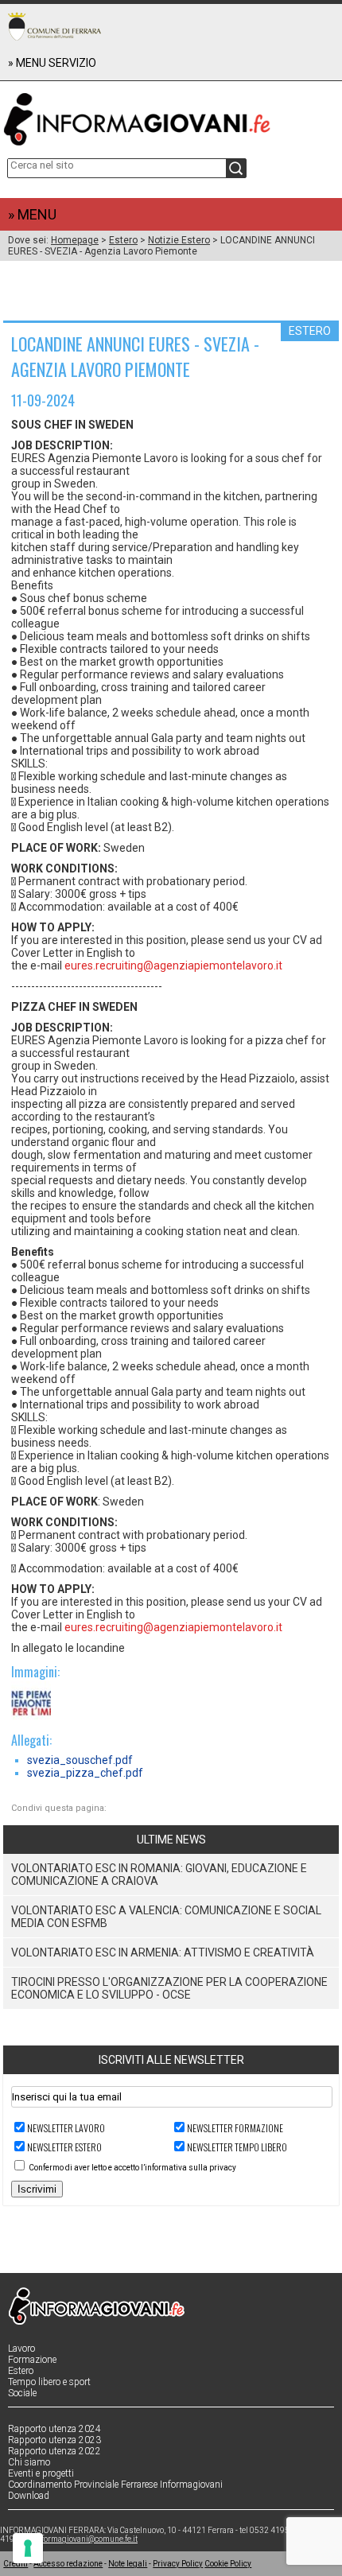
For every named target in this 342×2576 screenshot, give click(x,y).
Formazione (32, 2360)
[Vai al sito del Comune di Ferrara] (54, 26)
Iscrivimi (37, 2189)
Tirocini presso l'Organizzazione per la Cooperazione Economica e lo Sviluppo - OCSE (169, 1988)
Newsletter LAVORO (66, 2128)
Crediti (16, 2564)
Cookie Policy (228, 2564)
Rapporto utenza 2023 (54, 2440)
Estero (123, 240)
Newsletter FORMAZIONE (235, 2128)
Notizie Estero (179, 240)
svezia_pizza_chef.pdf (85, 1773)
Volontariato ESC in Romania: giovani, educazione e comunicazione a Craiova (159, 1875)
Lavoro (21, 2349)
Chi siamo (29, 2462)
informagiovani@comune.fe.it (86, 2539)
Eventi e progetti (41, 2473)
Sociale (22, 2393)
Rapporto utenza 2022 (54, 2451)
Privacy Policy (178, 2564)
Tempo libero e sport (49, 2382)
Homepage (75, 240)
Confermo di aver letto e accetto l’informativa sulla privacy (132, 2168)
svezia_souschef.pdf (80, 1760)
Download (29, 2496)
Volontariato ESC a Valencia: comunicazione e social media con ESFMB (166, 1917)
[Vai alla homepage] (171, 116)
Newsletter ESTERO (64, 2147)
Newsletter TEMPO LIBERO (237, 2147)
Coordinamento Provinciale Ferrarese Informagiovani (115, 2485)
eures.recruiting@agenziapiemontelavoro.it (173, 966)
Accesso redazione (68, 2564)
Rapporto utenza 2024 (54, 2429)
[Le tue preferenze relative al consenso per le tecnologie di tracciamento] (28, 2548)
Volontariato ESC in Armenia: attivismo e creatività (163, 1952)
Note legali (128, 2564)
